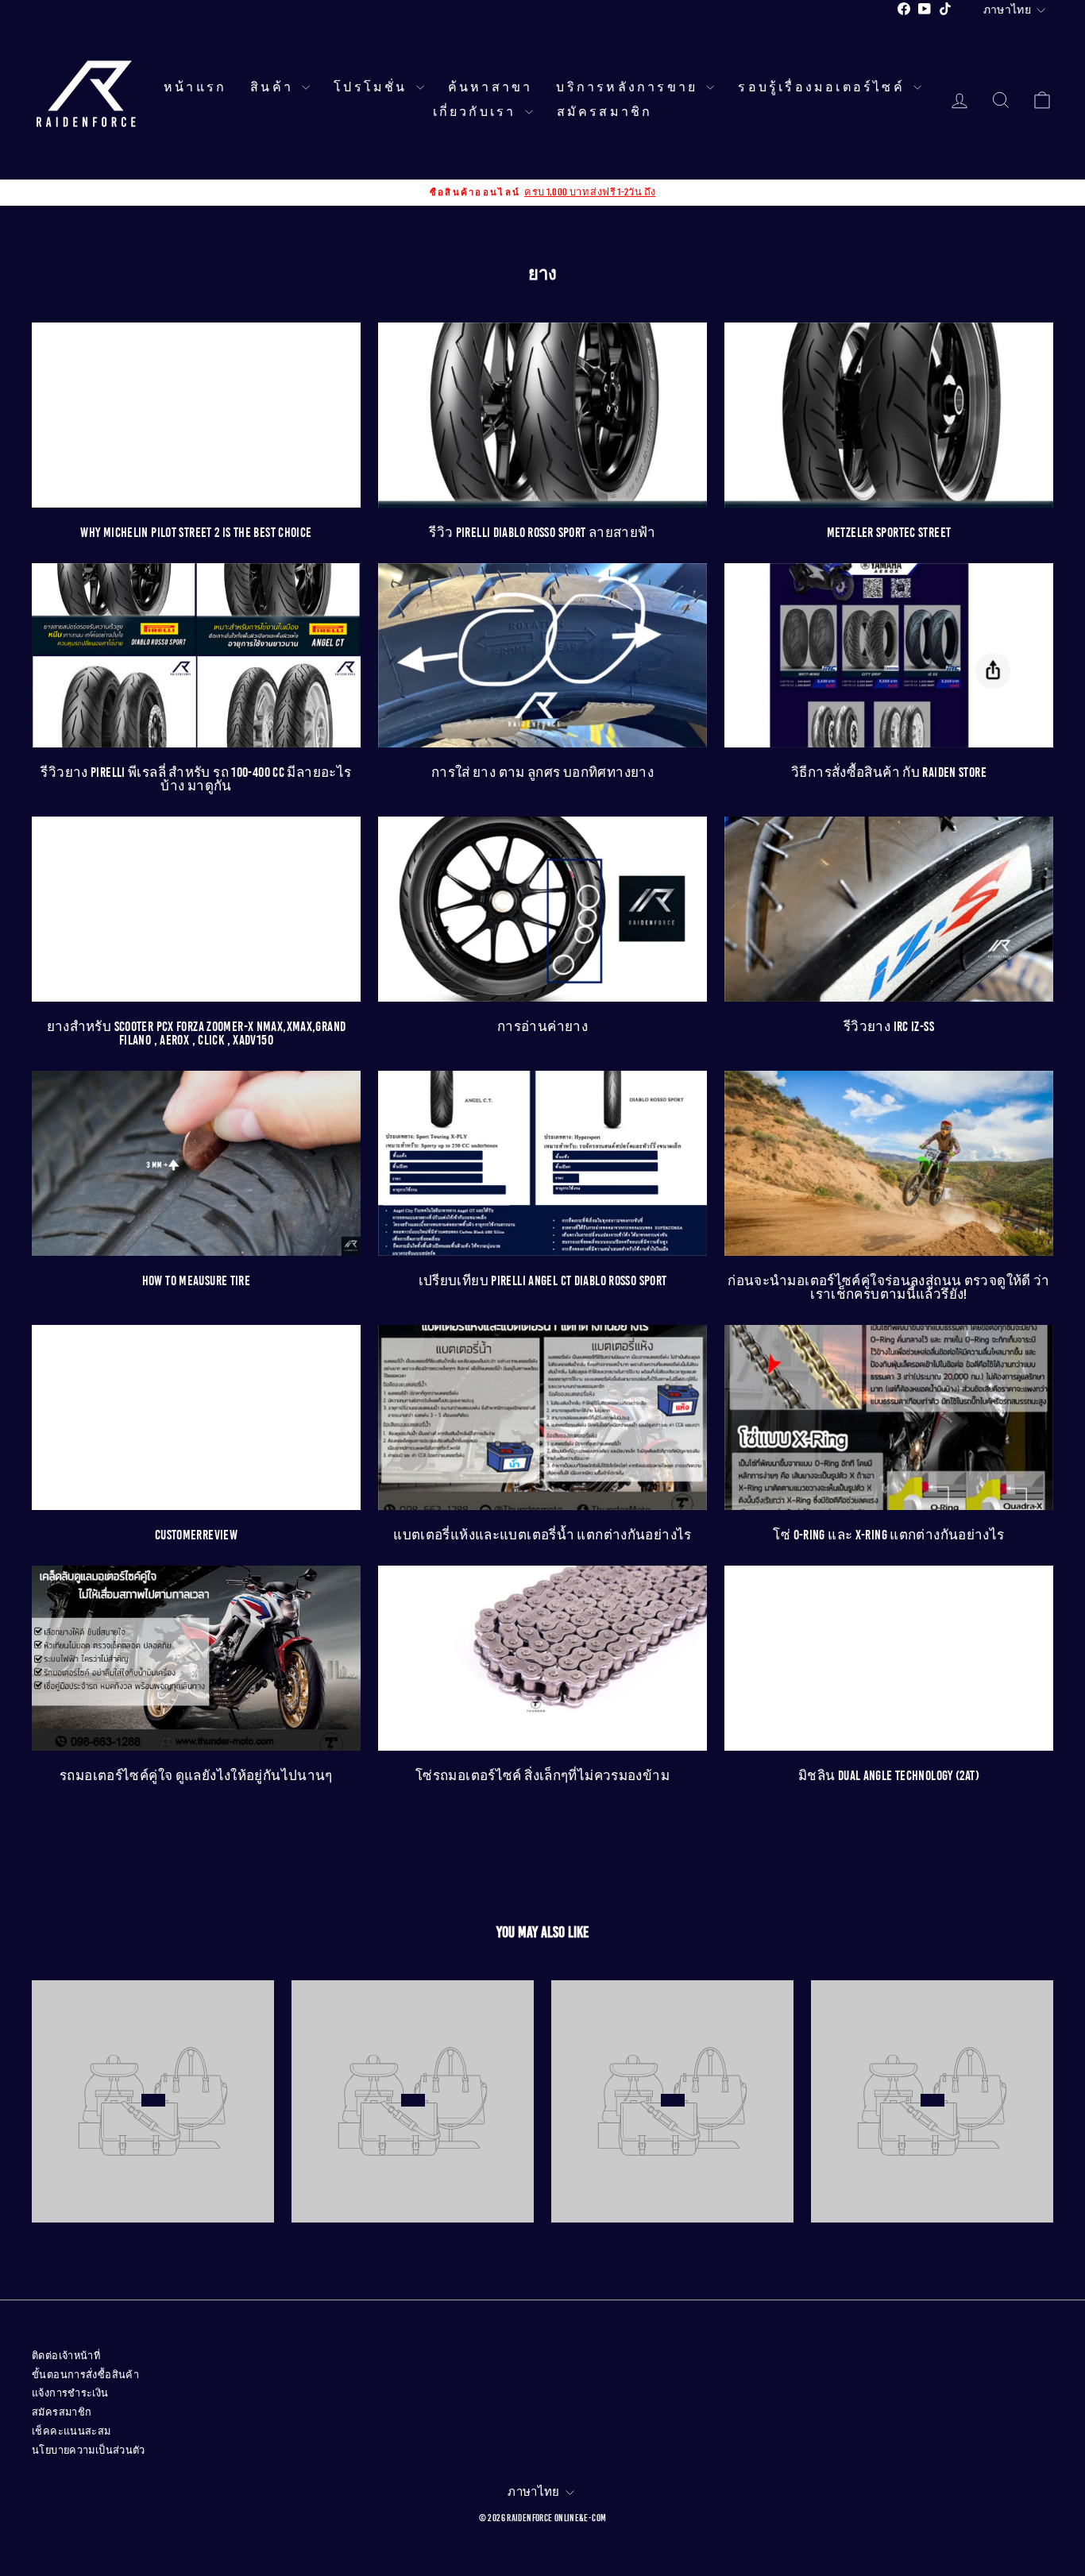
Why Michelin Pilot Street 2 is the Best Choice (196, 533)
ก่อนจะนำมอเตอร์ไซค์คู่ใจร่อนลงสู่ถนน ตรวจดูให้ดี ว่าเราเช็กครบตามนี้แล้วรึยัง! (889, 1288)
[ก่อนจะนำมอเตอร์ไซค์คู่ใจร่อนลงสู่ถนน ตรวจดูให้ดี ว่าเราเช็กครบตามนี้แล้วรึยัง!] (889, 1163)
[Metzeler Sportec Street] (889, 415)
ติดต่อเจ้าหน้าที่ (66, 2356)
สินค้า (274, 87)
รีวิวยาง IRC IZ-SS (889, 1027)
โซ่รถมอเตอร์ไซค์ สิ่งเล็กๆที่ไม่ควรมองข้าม (542, 1776)
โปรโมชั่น (373, 87)
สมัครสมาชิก (605, 112)
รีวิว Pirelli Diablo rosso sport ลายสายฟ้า (542, 533)
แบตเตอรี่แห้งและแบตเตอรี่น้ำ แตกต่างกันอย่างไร (542, 1535)
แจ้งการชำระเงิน (70, 2393)
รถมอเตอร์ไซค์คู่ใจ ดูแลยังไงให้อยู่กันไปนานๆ (196, 1776)
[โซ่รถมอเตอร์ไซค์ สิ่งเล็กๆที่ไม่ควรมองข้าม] (542, 1658)
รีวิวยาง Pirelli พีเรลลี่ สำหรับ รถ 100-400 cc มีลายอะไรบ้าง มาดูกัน (196, 779)
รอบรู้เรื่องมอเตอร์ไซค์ (824, 87)
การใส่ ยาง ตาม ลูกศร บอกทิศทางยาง (542, 772)
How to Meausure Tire (197, 1281)
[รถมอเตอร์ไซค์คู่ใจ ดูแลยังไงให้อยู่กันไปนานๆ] (196, 1658)
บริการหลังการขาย (629, 87)
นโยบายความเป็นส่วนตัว (89, 2450)
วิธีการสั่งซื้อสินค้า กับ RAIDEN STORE (889, 772)
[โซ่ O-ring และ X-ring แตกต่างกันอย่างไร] (889, 1417)
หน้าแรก (195, 87)
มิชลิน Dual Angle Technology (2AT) (889, 1776)
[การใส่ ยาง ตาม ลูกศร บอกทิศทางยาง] (542, 656)
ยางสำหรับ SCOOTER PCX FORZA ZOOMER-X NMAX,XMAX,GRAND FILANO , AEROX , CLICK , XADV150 (197, 1033)
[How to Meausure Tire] (196, 1163)
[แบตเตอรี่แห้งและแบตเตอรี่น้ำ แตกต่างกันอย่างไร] (542, 1417)
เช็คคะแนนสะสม (71, 2431)
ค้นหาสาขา (490, 87)
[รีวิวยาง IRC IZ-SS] (889, 909)
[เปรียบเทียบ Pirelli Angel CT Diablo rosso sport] (542, 1163)
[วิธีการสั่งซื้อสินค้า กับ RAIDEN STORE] (889, 656)
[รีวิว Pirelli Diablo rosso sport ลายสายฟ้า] (542, 415)
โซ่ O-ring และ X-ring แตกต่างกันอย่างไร (888, 1535)
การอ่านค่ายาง (542, 1027)
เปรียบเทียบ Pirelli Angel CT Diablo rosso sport (543, 1281)
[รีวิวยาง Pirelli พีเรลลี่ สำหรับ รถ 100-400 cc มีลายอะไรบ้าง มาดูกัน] (196, 656)
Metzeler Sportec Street (889, 533)
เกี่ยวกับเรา (477, 112)
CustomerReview (196, 1535)
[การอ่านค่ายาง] (542, 909)
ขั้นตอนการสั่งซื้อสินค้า (85, 2375)
